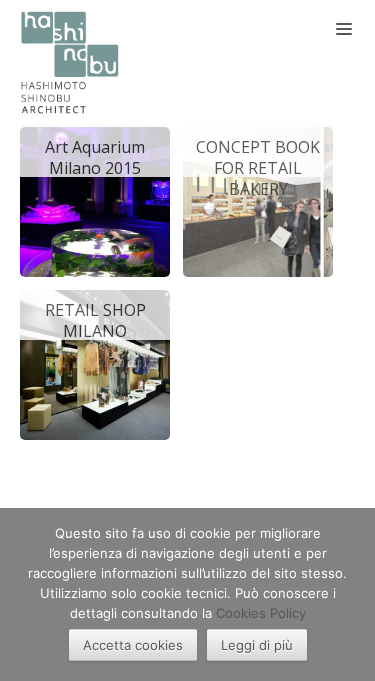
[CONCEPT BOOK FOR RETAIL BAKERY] (258, 200)
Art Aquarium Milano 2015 (95, 156)
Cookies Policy (261, 613)
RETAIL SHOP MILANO (95, 319)
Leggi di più (257, 645)
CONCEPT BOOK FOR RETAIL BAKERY (258, 156)
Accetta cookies (133, 645)
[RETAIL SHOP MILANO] (95, 363)
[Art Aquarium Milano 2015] (95, 200)
